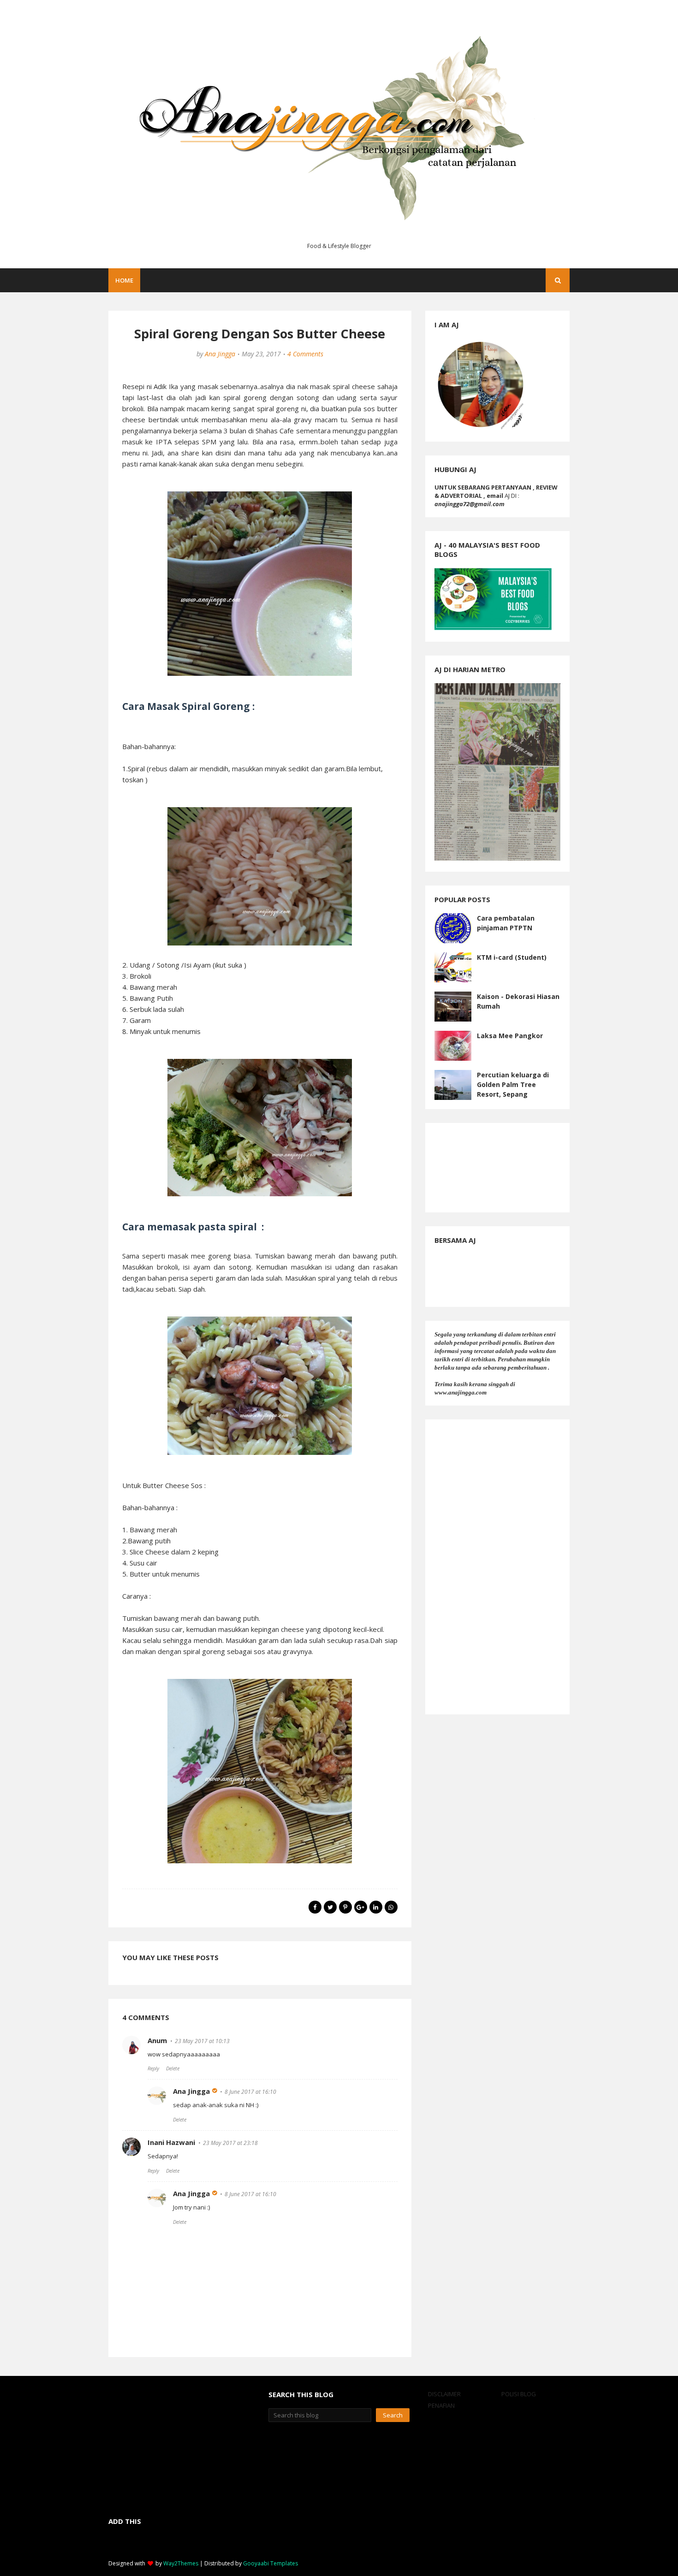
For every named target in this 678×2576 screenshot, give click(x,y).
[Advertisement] (497, 1567)
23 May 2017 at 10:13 (202, 2041)
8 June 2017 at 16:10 (250, 2092)
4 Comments (305, 354)
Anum (157, 2040)
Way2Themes (181, 2563)
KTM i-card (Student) (512, 957)
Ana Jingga (220, 354)
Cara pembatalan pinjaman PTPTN (506, 923)
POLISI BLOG (519, 2394)
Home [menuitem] (124, 280)
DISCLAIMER (444, 2394)
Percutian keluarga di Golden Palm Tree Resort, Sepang (513, 1084)
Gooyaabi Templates (271, 2563)
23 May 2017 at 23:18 (230, 2143)
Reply (153, 2068)
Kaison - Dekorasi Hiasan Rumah (518, 1001)
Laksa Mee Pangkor (510, 1036)
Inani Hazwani (171, 2142)
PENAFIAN (441, 2405)
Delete (173, 2068)
